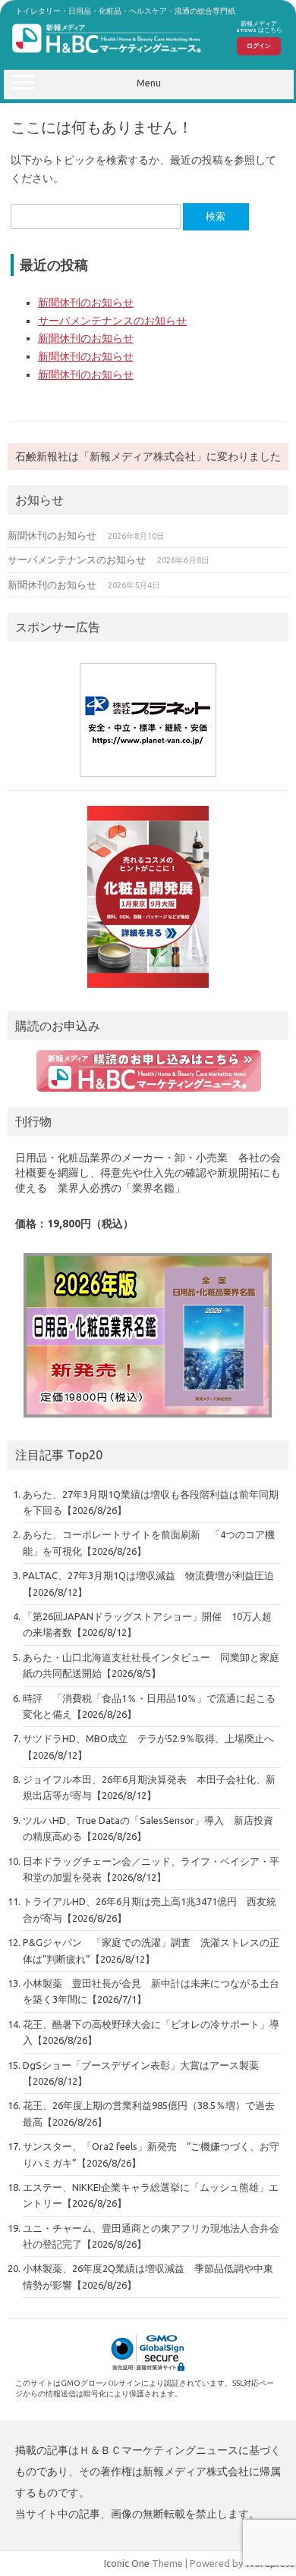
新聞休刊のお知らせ (86, 302)
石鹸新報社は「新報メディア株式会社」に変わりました (148, 456)
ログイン (259, 45)
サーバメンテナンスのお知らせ (112, 321)
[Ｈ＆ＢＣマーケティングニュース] (107, 53)
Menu (149, 83)
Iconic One (127, 2563)
